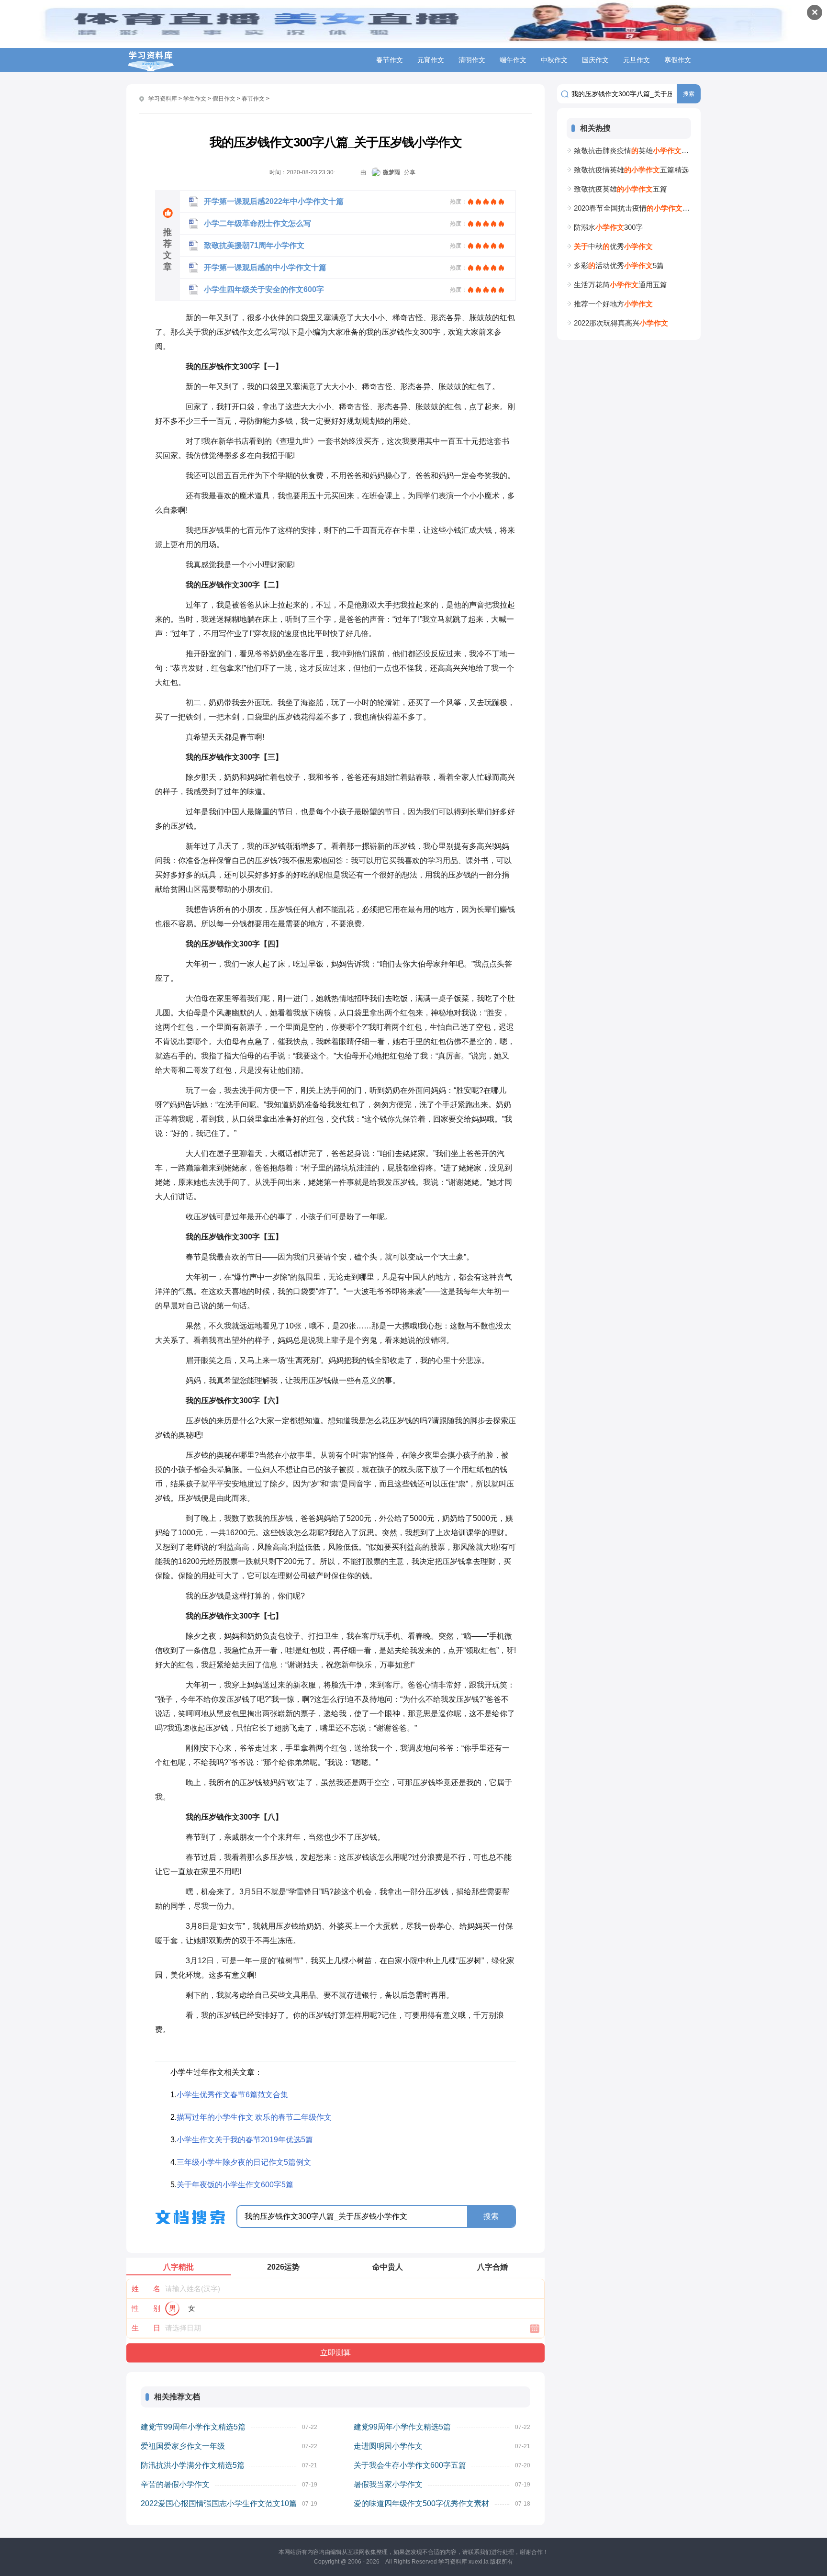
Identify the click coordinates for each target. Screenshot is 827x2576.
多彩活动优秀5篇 (619, 265)
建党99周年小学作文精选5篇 (402, 2427)
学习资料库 (163, 99)
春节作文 (390, 60)
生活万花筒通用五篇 (620, 285)
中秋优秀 (613, 246)
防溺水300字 (608, 227)
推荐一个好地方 (613, 304)
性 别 (146, 2308)
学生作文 (195, 99)
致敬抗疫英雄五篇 (620, 189)
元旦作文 (637, 60)
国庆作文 (595, 60)
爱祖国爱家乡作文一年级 (183, 2446)
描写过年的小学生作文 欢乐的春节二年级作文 (254, 2117)
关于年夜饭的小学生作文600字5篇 (235, 2185)
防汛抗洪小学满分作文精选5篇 (193, 2465)
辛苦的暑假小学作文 (175, 2484)
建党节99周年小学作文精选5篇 (193, 2427)
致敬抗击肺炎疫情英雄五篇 (632, 151)
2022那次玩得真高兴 (621, 323)
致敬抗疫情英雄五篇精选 (631, 170)
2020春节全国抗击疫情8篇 (632, 208)
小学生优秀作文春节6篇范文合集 (232, 2095)
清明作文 (472, 60)
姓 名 (146, 2289)
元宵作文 (431, 60)
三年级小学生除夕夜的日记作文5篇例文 (244, 2162)
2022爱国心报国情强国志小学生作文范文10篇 (219, 2503)
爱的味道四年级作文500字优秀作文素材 (421, 2503)
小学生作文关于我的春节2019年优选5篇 (245, 2140)
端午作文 (513, 60)
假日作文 (224, 99)
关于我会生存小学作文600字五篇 (410, 2465)
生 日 (146, 2328)
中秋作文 (554, 60)
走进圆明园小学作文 (388, 2446)
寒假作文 (678, 60)
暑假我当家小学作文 (388, 2484)
